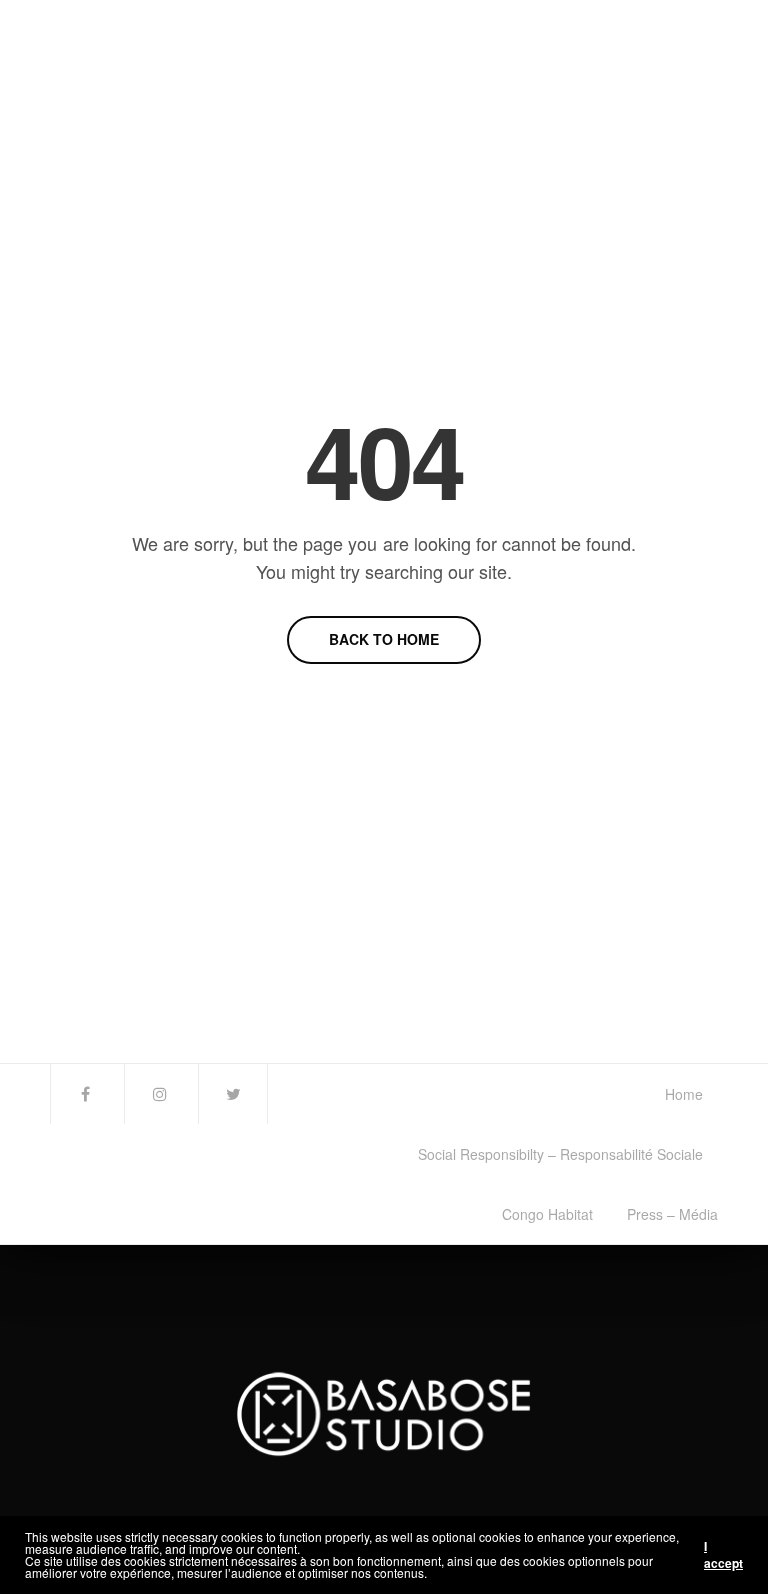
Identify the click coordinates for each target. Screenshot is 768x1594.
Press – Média (672, 1214)
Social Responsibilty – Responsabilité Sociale (560, 1154)
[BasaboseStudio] (169, 140)
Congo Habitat (547, 1214)
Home (684, 1094)
